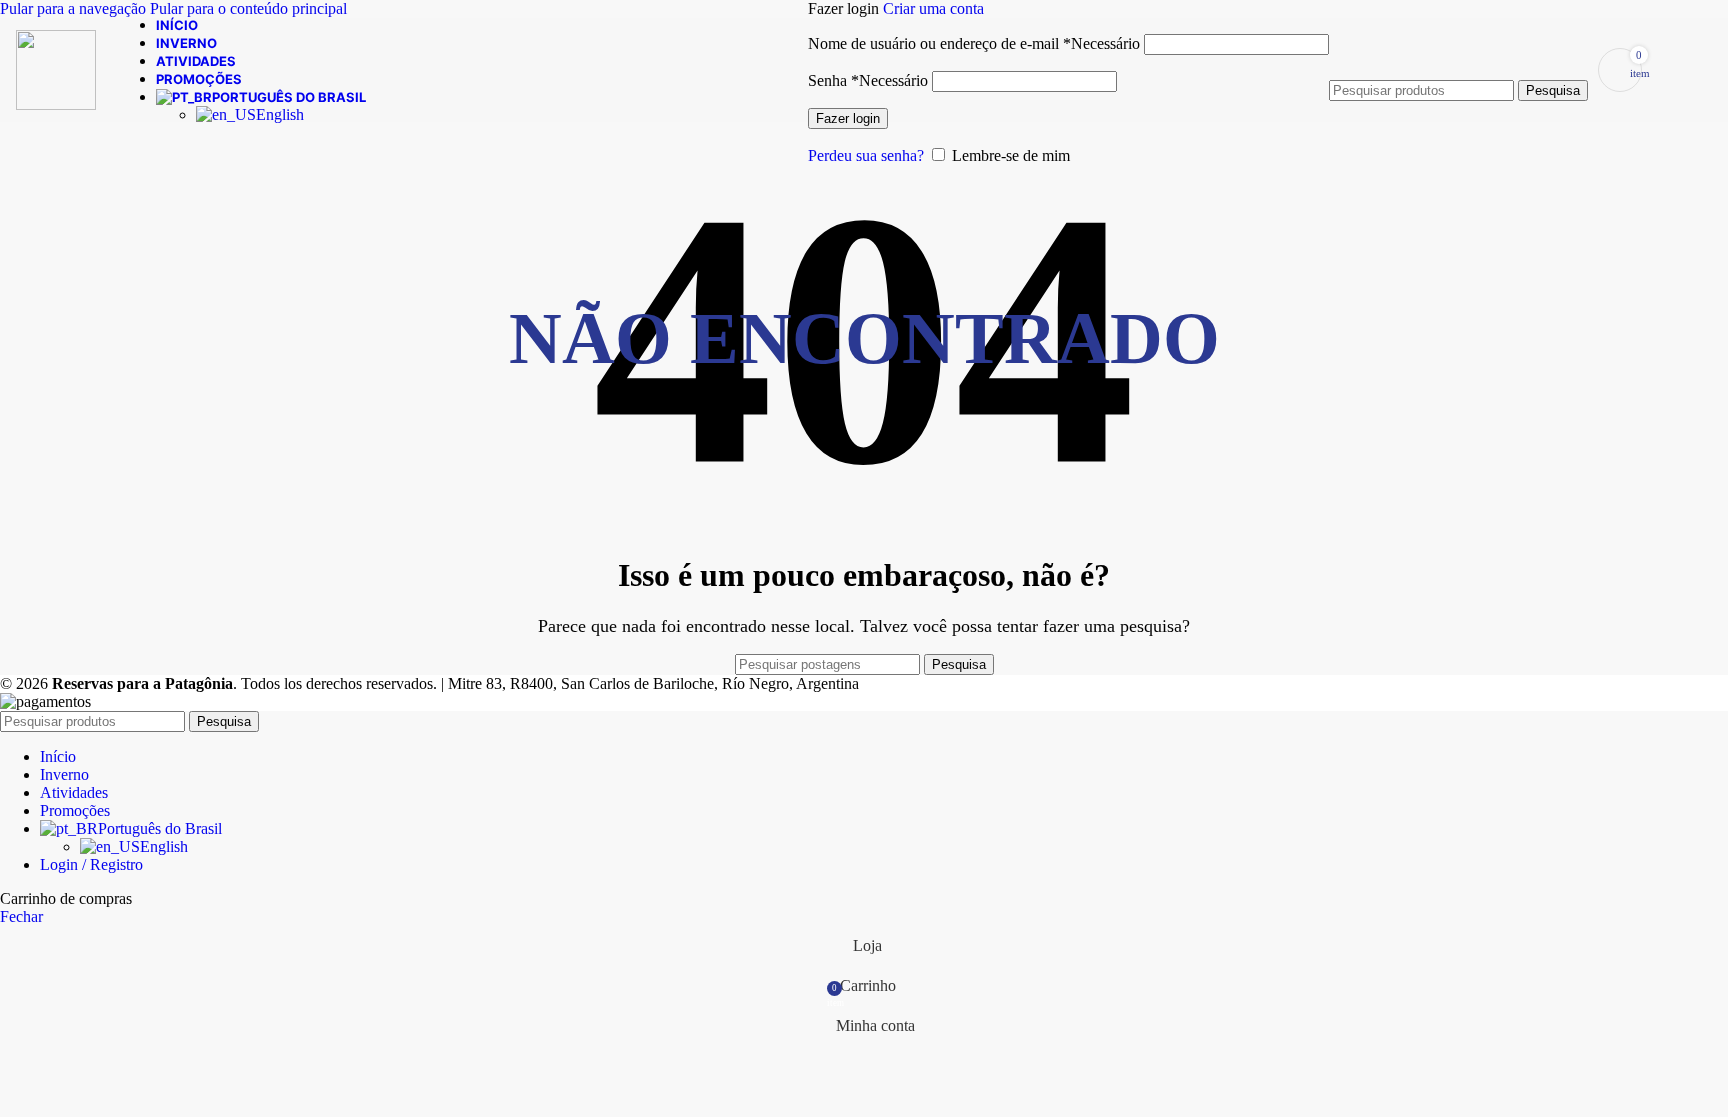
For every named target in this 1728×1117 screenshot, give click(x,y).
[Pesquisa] (1458, 60)
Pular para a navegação (75, 8)
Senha (868, 80)
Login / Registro (91, 864)
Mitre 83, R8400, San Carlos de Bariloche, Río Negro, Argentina (653, 683)
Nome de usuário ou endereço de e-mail (974, 43)
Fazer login (848, 118)
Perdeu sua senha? (866, 155)
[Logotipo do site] (56, 104)
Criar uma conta (933, 8)
